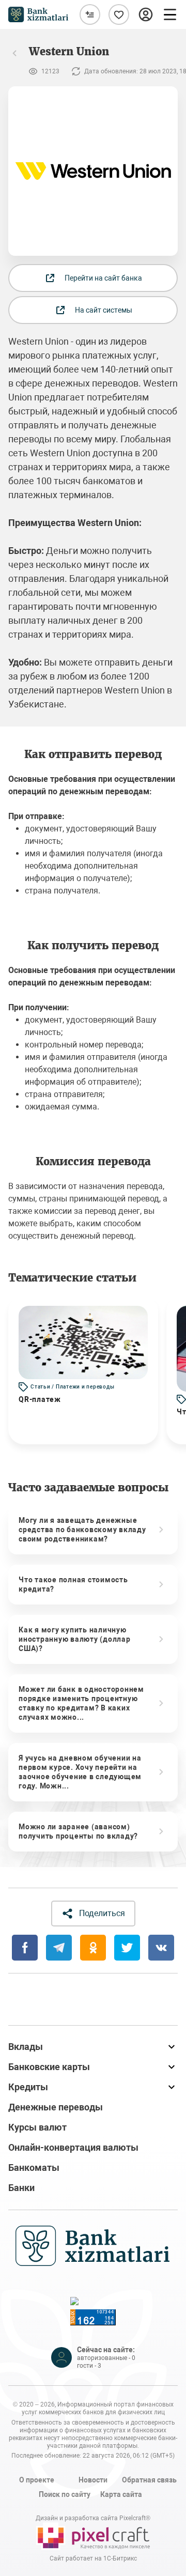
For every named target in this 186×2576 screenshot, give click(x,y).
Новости (93, 2480)
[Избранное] (119, 14)
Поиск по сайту (65, 2494)
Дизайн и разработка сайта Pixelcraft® (93, 2518)
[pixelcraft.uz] (93, 2536)
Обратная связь (149, 2480)
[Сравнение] (90, 14)
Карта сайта (121, 2494)
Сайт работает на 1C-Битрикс (93, 2558)
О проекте (37, 2480)
